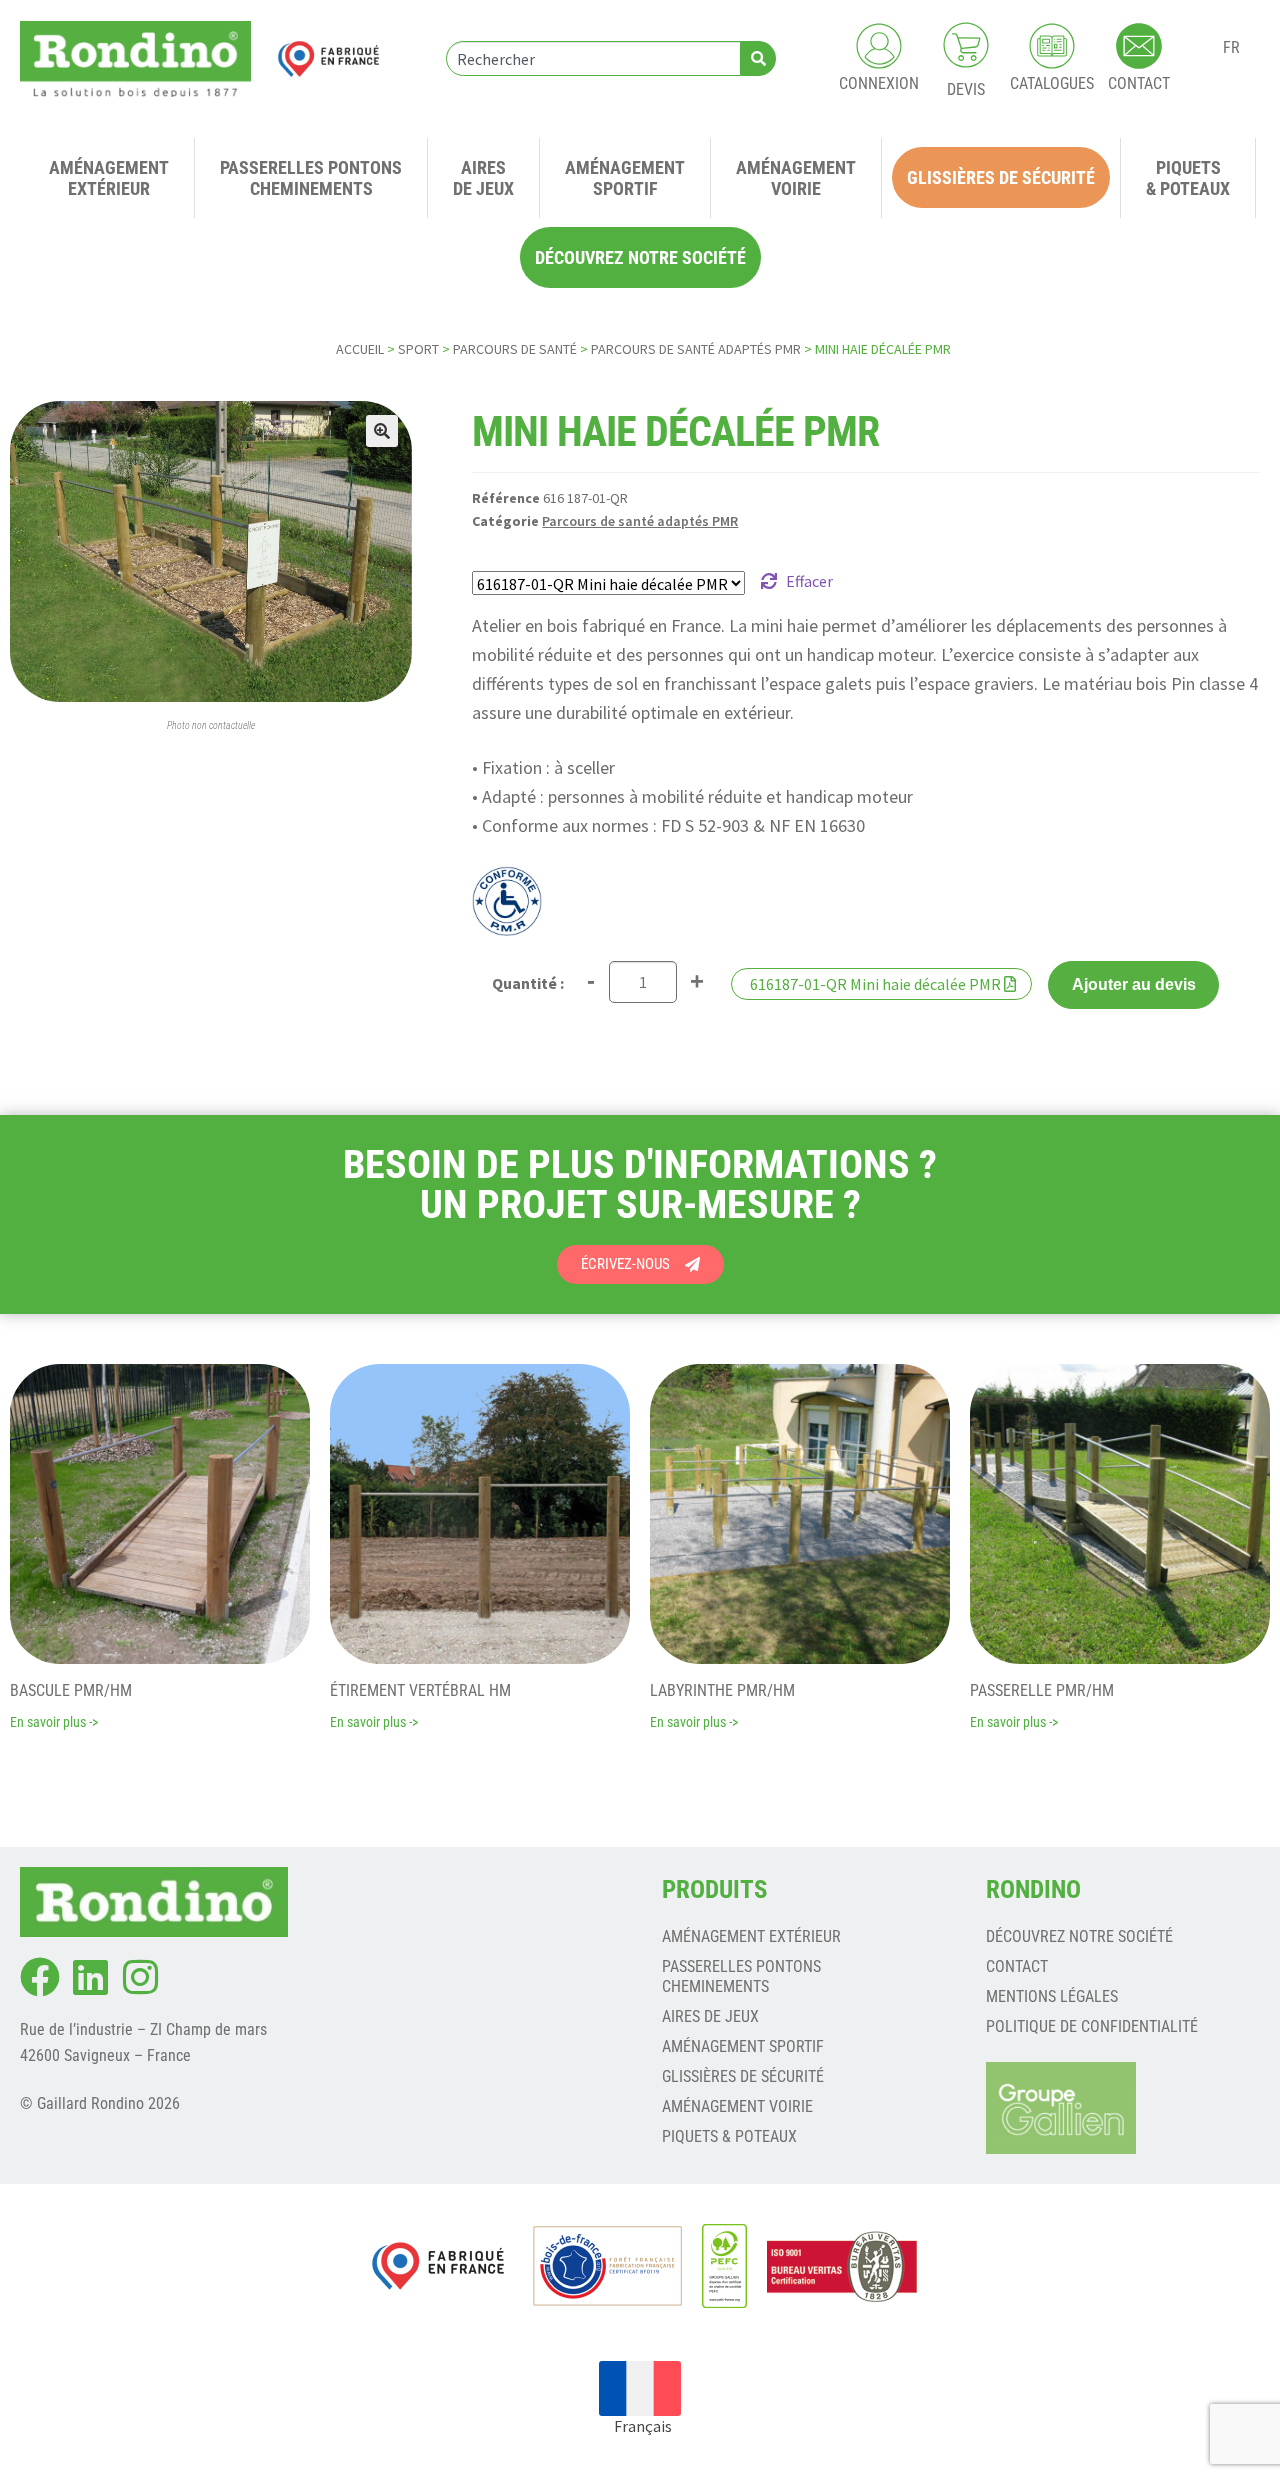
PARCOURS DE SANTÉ (515, 349)
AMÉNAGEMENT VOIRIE (737, 2106)
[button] (382, 431)
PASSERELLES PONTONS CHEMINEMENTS (741, 1976)
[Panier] (966, 45)
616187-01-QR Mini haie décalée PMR (875, 984)
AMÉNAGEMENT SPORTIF (743, 2046)
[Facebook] (40, 1977)
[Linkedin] (90, 1977)
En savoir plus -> (54, 1722)
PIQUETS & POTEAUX (729, 2136)
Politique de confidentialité (1092, 2026)
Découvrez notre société (1079, 1936)
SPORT (418, 349)
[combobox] (593, 58)
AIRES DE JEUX (710, 2016)
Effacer (809, 581)
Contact (1017, 1966)
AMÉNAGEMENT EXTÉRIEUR (751, 1936)
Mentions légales (1052, 1996)
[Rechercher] (758, 58)
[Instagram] (140, 1977)
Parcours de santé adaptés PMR (696, 349)
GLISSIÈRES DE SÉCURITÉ (743, 2076)
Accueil (360, 349)
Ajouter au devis (1134, 984)
